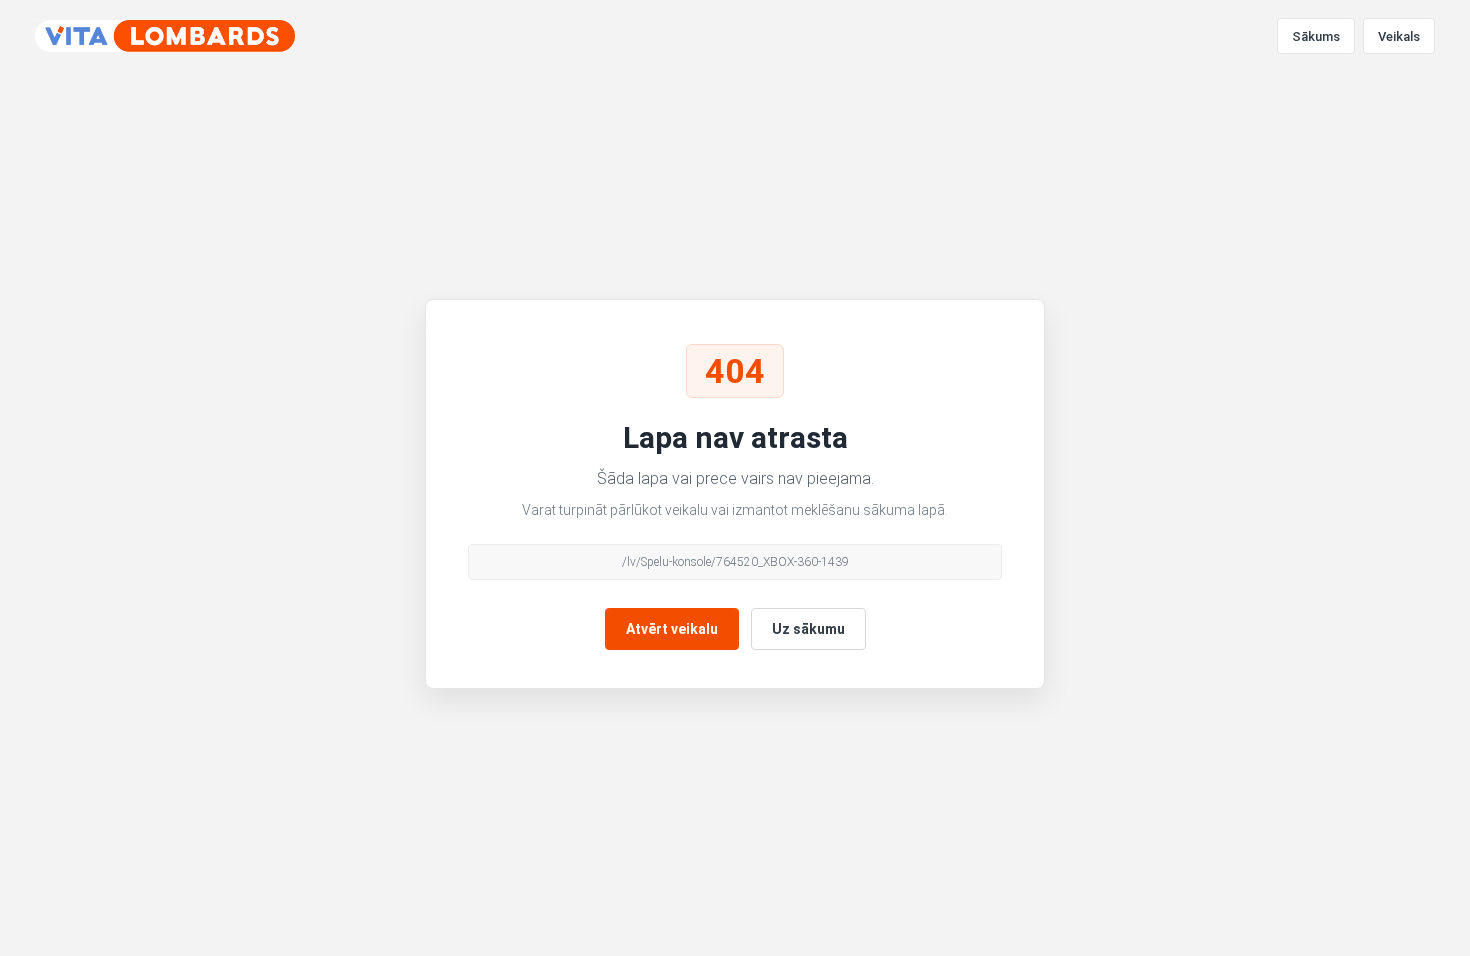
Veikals (1399, 36)
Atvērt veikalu (672, 629)
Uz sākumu (808, 629)
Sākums (1316, 36)
